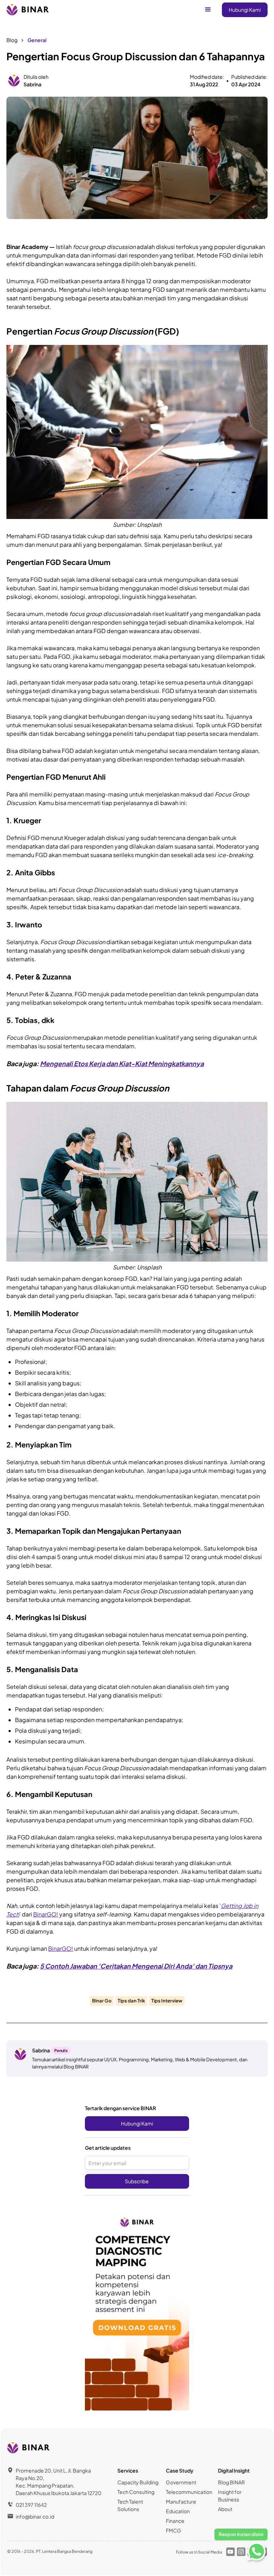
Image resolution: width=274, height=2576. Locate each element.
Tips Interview (167, 2001)
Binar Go (102, 2001)
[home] (28, 10)
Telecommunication (189, 2492)
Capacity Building (138, 2482)
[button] (208, 10)
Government (181, 2482)
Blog (12, 40)
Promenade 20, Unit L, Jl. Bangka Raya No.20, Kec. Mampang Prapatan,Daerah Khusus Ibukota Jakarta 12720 (59, 2482)
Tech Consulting (136, 2492)
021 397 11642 (31, 2505)
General (37, 40)
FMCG (174, 2530)
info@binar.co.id (35, 2516)
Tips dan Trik (131, 2001)
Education (178, 2511)
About (225, 2509)
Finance (175, 2521)
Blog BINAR (231, 2482)
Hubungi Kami (245, 10)
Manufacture (181, 2501)
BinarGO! (46, 1914)
